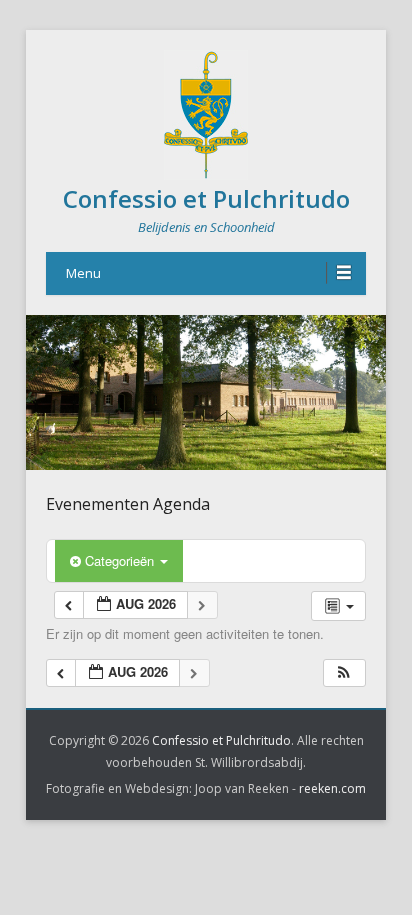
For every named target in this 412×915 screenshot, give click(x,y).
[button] (344, 673)
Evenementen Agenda (128, 504)
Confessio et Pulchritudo (206, 198)
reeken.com (332, 788)
